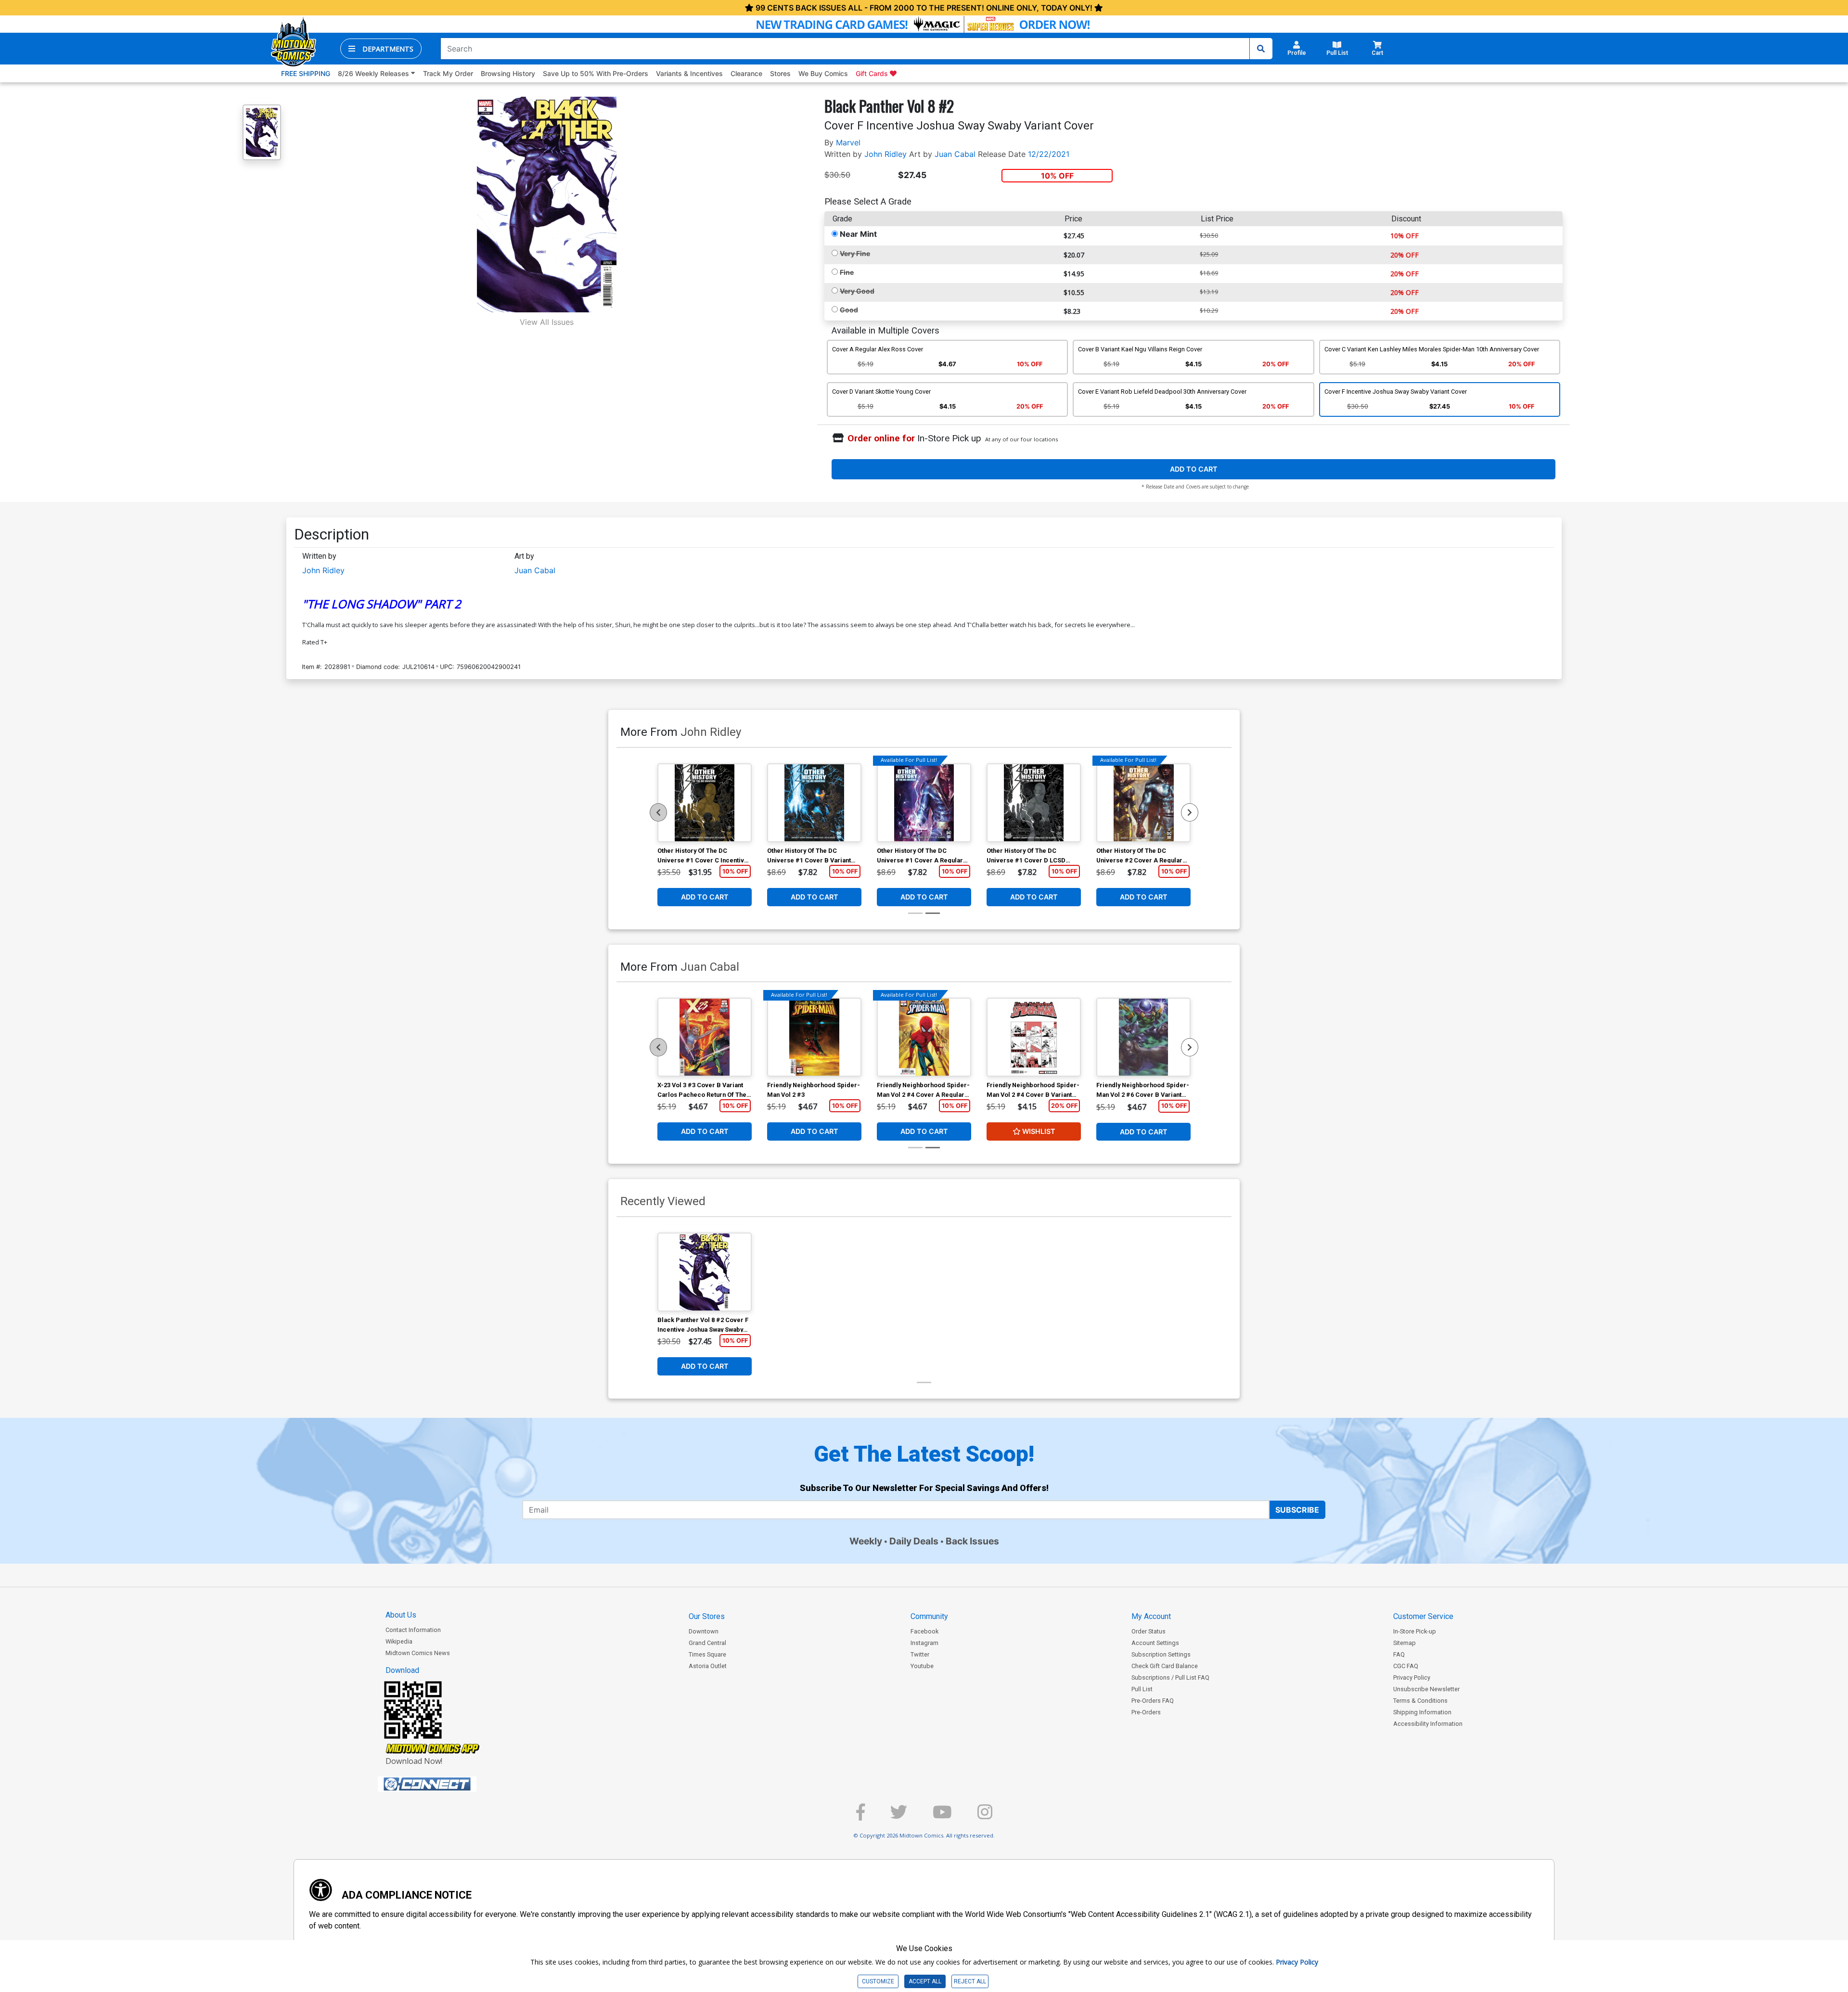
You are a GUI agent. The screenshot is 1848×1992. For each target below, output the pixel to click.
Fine (847, 272)
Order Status (1149, 1631)
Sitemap (1405, 1643)
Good (849, 310)
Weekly (866, 1541)
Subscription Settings (1161, 1654)
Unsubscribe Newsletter (1426, 1689)
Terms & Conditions (1420, 1701)
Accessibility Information (1428, 1724)
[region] (658, 812)
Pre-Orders (1146, 1712)
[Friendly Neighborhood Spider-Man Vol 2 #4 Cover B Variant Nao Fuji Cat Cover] (1034, 1037)
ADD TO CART (1194, 469)
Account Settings (1155, 1643)
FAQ (1399, 1654)
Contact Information (413, 1630)
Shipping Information (1422, 1712)
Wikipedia (399, 1641)
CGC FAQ (1406, 1666)
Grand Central (707, 1643)
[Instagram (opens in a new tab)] (985, 1816)
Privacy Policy (1412, 1677)
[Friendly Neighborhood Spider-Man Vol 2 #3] (814, 1037)
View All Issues (547, 322)
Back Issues (972, 1541)
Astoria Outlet (708, 1666)
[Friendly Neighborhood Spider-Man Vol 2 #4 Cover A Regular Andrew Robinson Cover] (924, 1037)
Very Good (857, 291)
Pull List (1142, 1689)
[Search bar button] (1261, 49)
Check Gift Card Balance (1165, 1666)
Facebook (924, 1631)
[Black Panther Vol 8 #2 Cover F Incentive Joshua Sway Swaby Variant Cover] (705, 1272)
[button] (381, 49)
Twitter (920, 1654)
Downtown (704, 1631)
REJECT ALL (970, 1981)
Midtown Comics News (418, 1653)
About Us (401, 1615)
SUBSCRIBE (1297, 1510)
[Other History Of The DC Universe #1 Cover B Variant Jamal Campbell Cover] (814, 803)
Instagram (924, 1643)
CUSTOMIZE (878, 1981)
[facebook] (860, 1816)
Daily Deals (914, 1541)
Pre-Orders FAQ (1153, 1701)
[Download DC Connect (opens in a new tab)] (445, 1784)
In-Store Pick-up (1415, 1631)
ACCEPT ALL (925, 1981)
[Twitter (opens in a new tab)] (899, 1816)
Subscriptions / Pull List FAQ (1170, 1677)
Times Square (707, 1654)
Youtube (922, 1666)
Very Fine (855, 253)
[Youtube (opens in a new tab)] (942, 1816)
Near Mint (858, 234)
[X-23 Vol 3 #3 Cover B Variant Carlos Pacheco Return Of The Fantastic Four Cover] (705, 1037)
